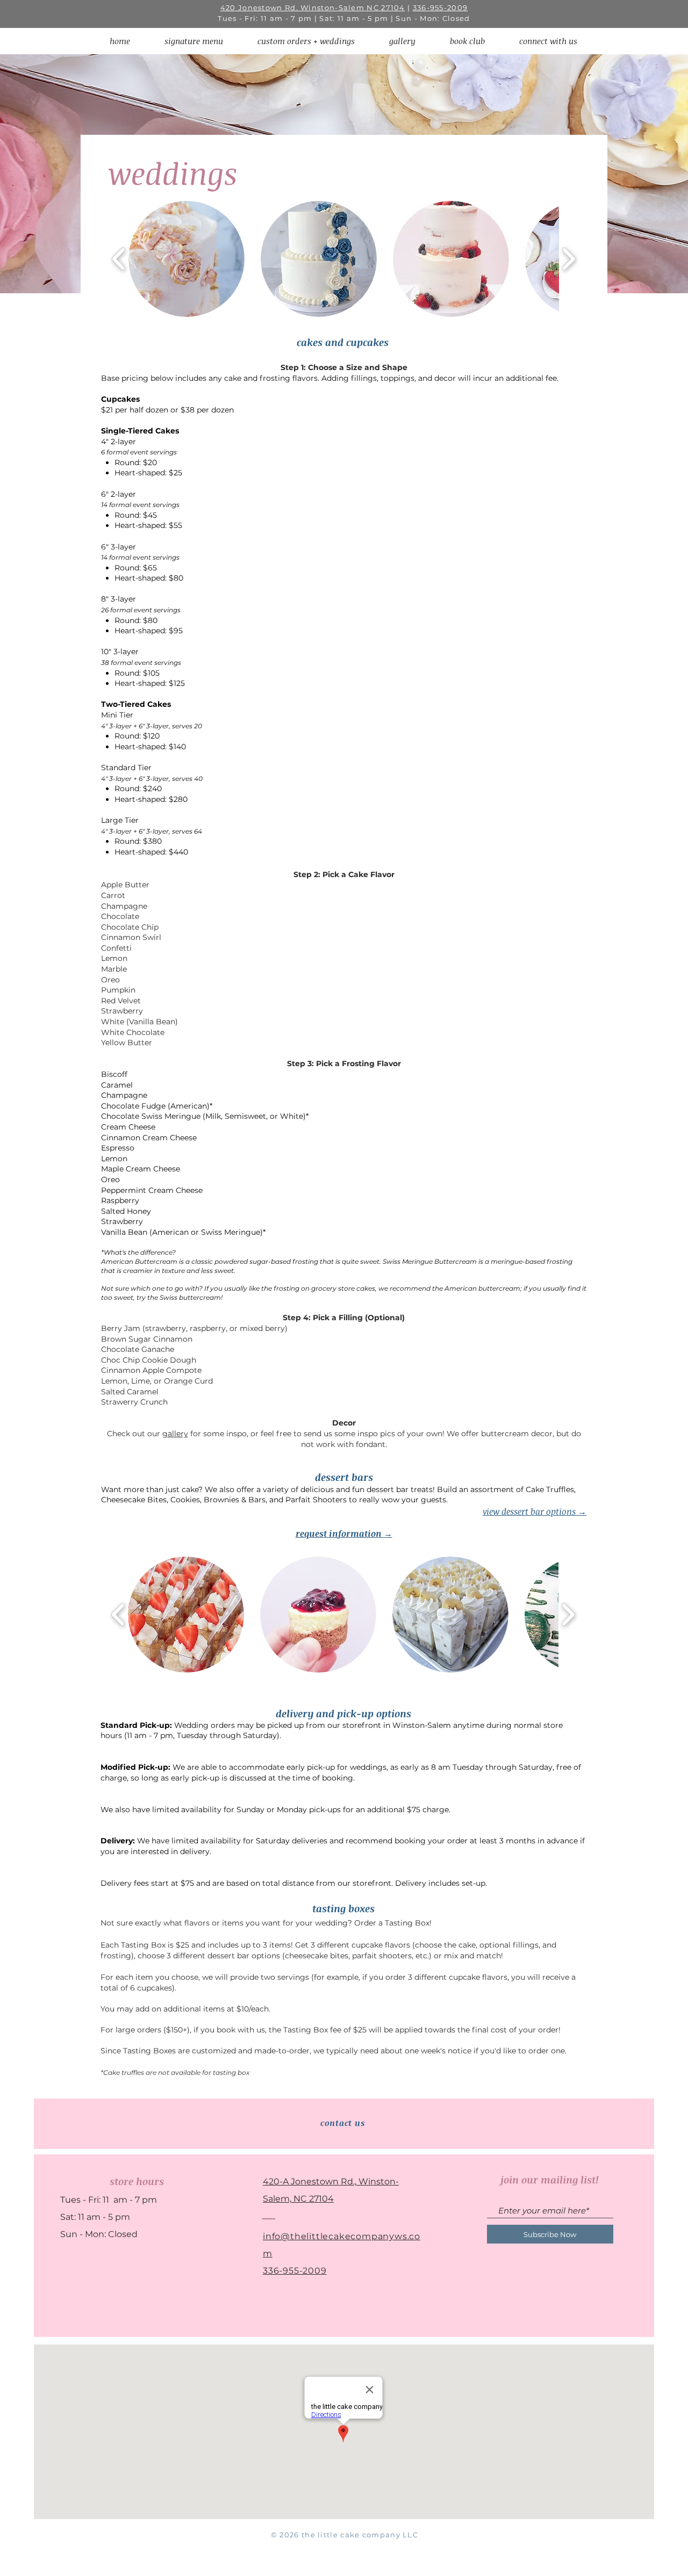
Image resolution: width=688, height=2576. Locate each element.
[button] (306, 41)
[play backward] (119, 259)
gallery (175, 1434)
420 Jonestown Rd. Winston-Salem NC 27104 (313, 8)
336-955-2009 (440, 8)
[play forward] (568, 259)
